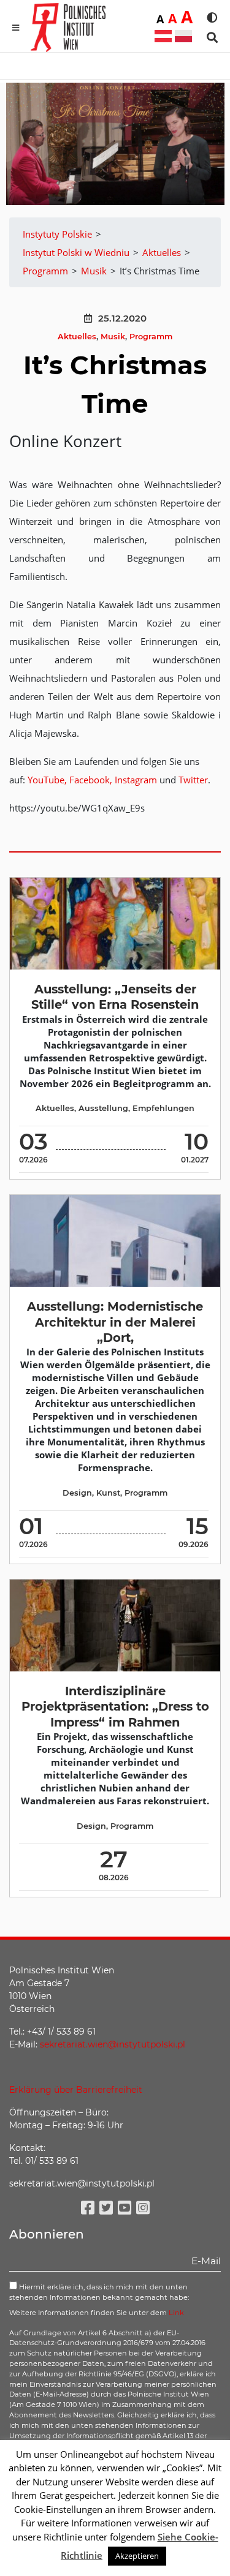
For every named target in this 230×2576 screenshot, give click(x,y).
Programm (151, 337)
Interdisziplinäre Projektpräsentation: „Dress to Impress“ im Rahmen (115, 1707)
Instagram (137, 780)
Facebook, (92, 780)
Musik (113, 337)
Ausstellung (103, 1108)
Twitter (193, 780)
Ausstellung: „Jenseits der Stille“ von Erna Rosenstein (115, 997)
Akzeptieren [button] (137, 2556)
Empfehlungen (163, 1108)
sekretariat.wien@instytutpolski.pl (113, 2044)
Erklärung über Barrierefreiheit (76, 2090)
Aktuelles (77, 337)
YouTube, (47, 780)
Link (176, 2313)
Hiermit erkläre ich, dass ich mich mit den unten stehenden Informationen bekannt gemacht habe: (99, 2292)
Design (77, 1493)
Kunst (108, 1493)
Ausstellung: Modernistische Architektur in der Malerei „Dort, (115, 1322)
